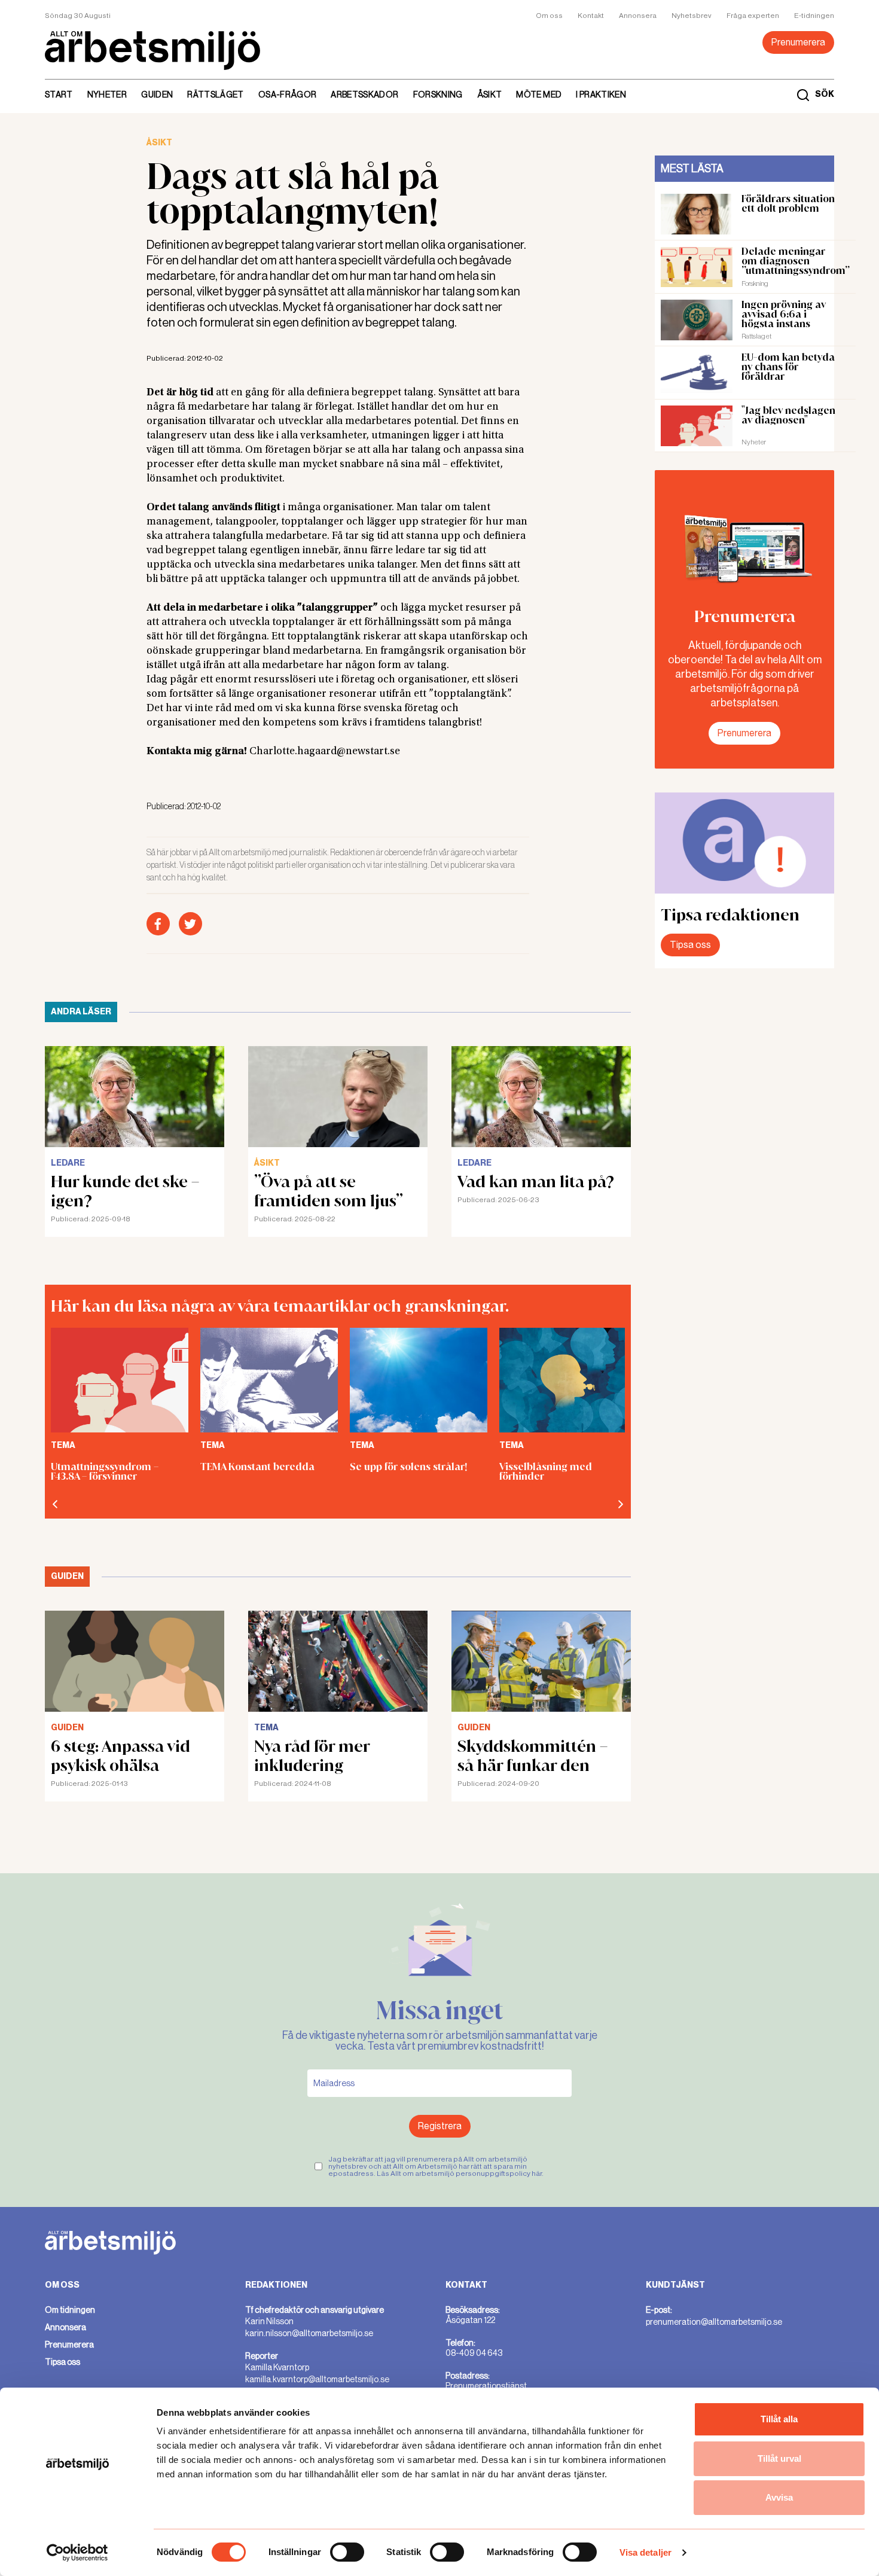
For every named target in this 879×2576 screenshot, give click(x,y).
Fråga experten (753, 16)
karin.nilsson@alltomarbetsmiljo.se (309, 2333)
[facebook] (158, 924)
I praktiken (601, 94)
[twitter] (190, 924)
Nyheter (107, 94)
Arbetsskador (364, 94)
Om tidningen (70, 2310)
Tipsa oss (690, 945)
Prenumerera (798, 42)
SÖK (825, 94)
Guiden (157, 94)
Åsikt (490, 94)
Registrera (440, 2126)
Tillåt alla (779, 2419)
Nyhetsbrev (692, 16)
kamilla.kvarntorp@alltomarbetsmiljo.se (317, 2379)
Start (59, 94)
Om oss (549, 16)
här (537, 2173)
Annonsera (638, 16)
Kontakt (591, 16)
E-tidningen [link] (814, 16)
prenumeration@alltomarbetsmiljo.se (714, 2322)
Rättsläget (216, 94)
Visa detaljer (645, 2552)
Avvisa (779, 2497)
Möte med (539, 94)
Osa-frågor (288, 94)
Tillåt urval (779, 2458)
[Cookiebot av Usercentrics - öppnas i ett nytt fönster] (77, 2553)
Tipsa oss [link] (62, 2362)
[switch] (347, 2552)
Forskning (438, 94)
